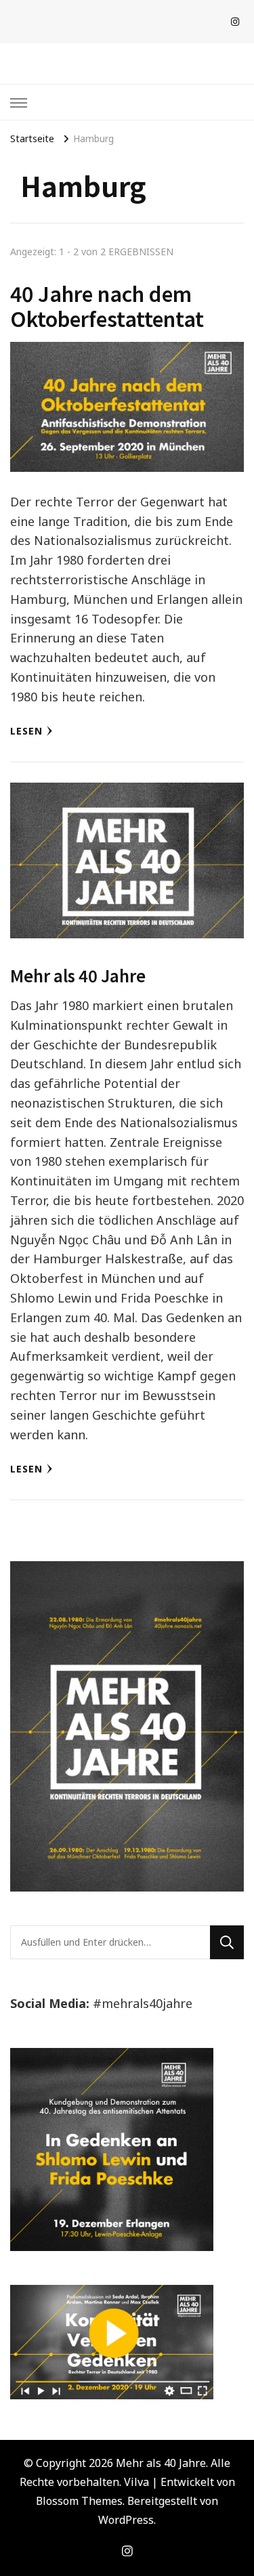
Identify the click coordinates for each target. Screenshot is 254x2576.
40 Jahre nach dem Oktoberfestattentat (107, 306)
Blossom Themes (79, 2501)
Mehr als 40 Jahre (78, 975)
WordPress (126, 2520)
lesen (26, 731)
